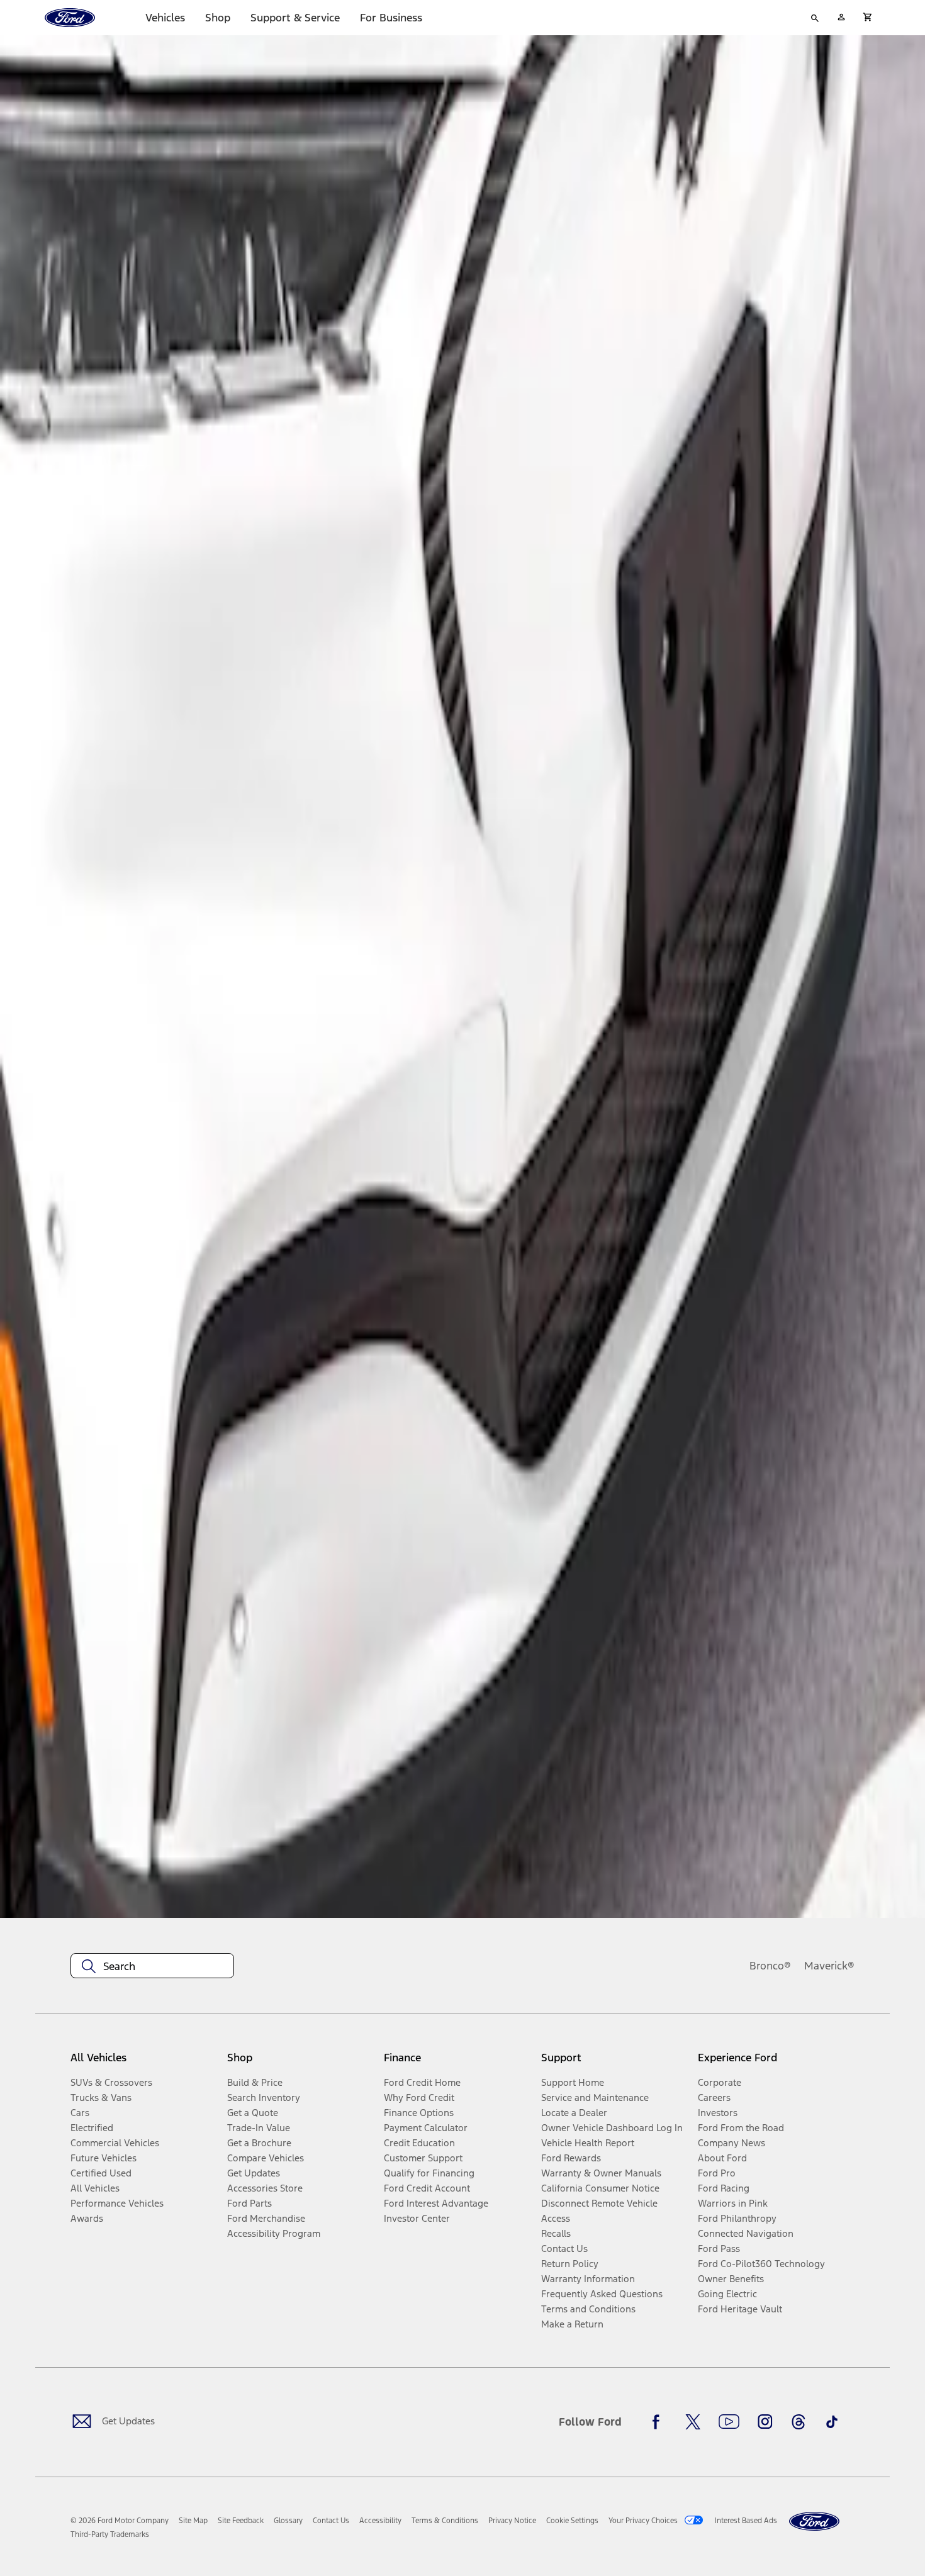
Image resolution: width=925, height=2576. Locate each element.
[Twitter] (693, 2422)
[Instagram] (765, 2422)
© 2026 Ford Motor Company (120, 2521)
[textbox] (152, 1966)
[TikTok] (832, 2422)
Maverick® (829, 1966)
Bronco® (770, 1966)
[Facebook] (659, 2422)
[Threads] (799, 2422)
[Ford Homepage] (814, 2522)
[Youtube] (729, 2422)
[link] (193, 2521)
